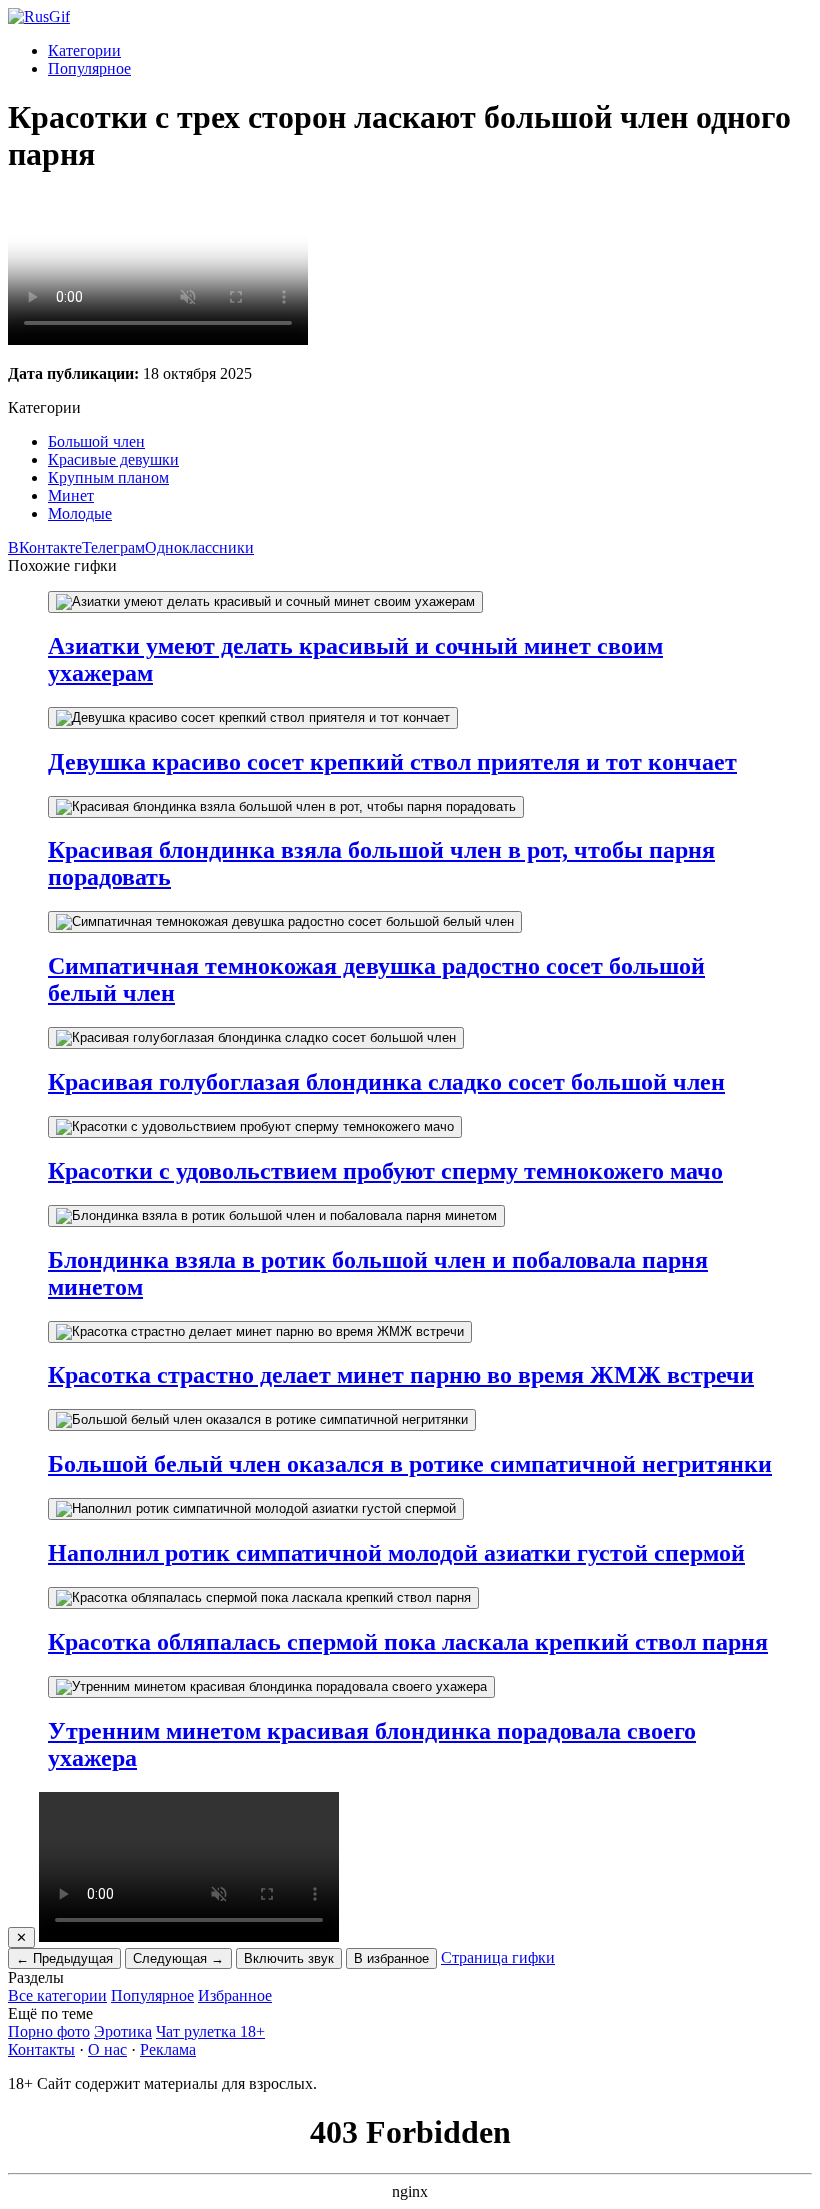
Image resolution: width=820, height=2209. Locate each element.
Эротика (123, 2031)
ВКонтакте (45, 547)
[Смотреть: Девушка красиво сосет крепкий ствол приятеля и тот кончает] (253, 718)
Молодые (80, 513)
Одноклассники (199, 547)
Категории (84, 50)
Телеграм (113, 547)
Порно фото (49, 2031)
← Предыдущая (64, 1958)
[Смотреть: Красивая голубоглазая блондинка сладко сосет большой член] (256, 1038)
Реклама (168, 2049)
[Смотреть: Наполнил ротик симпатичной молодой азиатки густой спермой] (256, 1509)
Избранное (235, 1995)
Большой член (96, 441)
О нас (107, 2049)
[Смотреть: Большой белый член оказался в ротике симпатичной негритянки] (262, 1420)
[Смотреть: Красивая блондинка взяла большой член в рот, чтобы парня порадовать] (286, 807)
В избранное (391, 1958)
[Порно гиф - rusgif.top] (39, 16)
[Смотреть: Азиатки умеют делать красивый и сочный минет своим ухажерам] (265, 602)
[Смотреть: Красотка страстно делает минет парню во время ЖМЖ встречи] (260, 1332)
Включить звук (289, 1958)
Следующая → (178, 1958)
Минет (71, 495)
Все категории (57, 1995)
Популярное (89, 68)
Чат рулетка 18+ (210, 2031)
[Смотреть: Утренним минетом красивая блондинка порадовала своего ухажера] (271, 1687)
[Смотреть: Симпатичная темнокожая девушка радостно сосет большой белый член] (285, 922)
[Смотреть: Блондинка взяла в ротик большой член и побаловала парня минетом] (276, 1216)
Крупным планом (108, 477)
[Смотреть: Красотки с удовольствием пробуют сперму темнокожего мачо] (255, 1127)
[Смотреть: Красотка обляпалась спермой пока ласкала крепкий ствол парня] (263, 1598)
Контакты (41, 2049)
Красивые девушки (113, 459)
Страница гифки (498, 1957)
